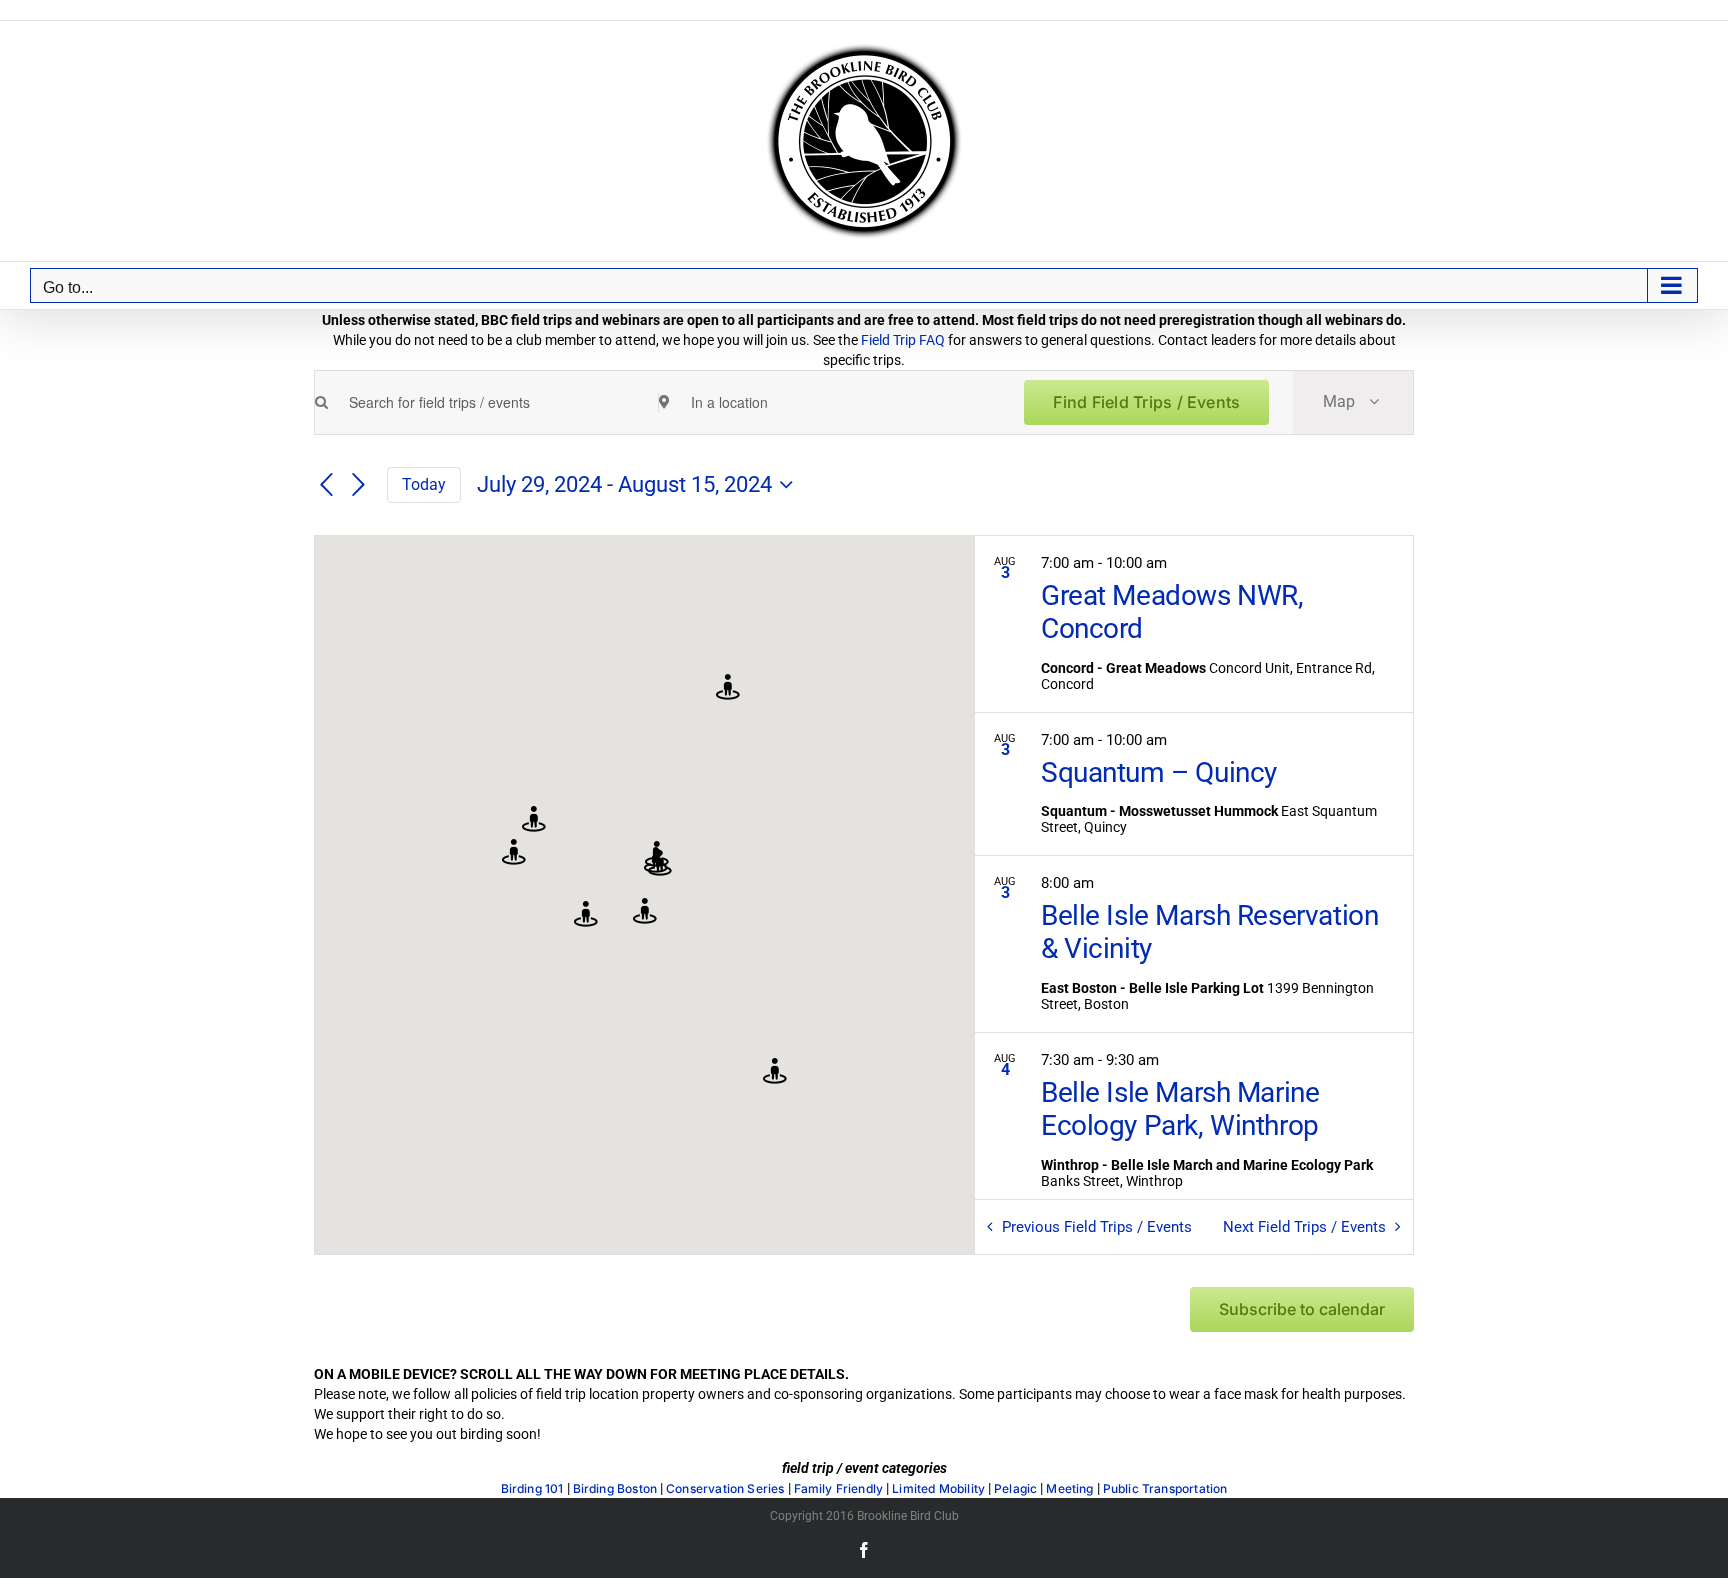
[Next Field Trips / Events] (359, 486)
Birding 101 (532, 1489)
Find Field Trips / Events (1146, 402)
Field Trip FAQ (903, 340)
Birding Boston (615, 1489)
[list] (1194, 867)
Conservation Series (725, 1489)
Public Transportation (1165, 1489)
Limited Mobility (938, 1489)
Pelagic (1015, 1489)
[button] (534, 820)
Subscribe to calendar (1302, 1309)
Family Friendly (839, 1489)
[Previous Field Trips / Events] (326, 486)
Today (424, 484)
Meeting (1069, 1489)
